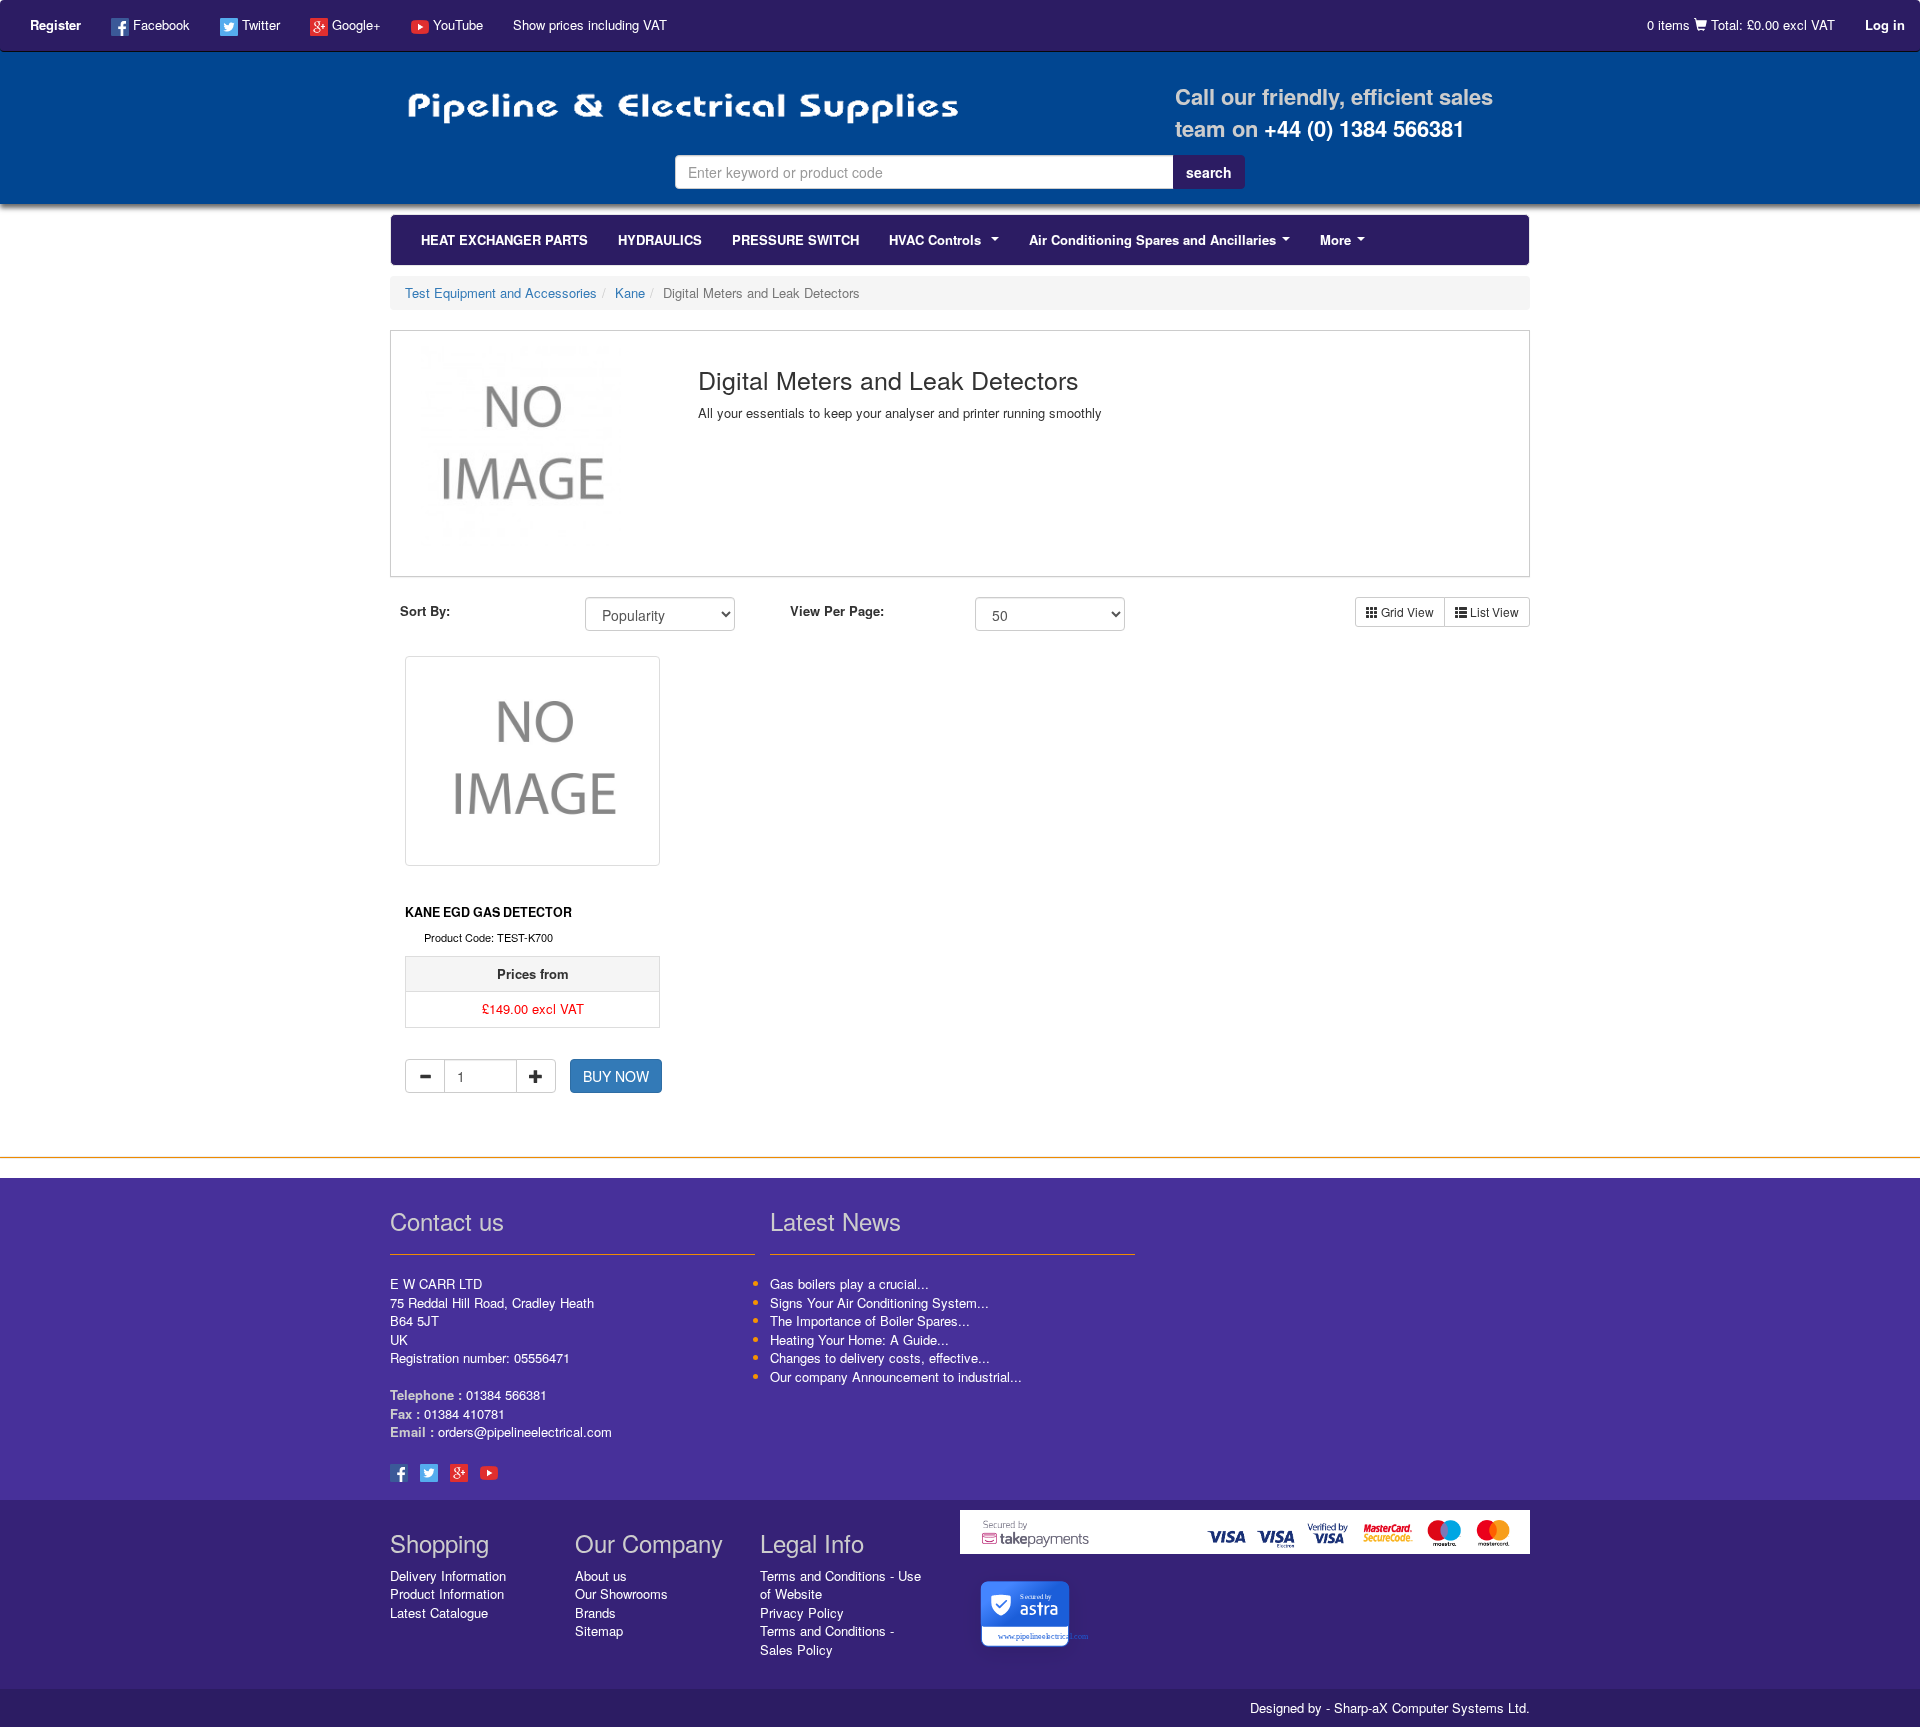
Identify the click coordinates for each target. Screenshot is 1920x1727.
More (1346, 245)
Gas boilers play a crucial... (849, 1283)
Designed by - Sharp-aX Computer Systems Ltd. (1390, 1708)
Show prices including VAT (590, 24)
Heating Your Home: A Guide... (859, 1339)
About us (601, 1575)
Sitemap (599, 1630)
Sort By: (425, 611)
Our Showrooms (621, 1593)
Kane (630, 292)
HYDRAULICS (660, 239)
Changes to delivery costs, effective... (880, 1357)
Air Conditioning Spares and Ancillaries (1163, 245)
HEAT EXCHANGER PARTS (504, 239)
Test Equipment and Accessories (501, 292)
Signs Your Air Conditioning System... (879, 1302)
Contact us (447, 1220)
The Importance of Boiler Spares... (870, 1320)
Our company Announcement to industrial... (896, 1376)
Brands (595, 1612)
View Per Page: (837, 611)
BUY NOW (616, 1076)
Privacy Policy (802, 1612)
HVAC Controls (948, 245)
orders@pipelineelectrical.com (525, 1431)
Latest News (835, 1220)
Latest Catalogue (439, 1612)
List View (1493, 611)
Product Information (447, 1593)
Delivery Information (448, 1575)
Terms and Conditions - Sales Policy (827, 1640)
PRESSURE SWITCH (795, 239)
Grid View (1406, 611)
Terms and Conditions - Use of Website (840, 1585)
